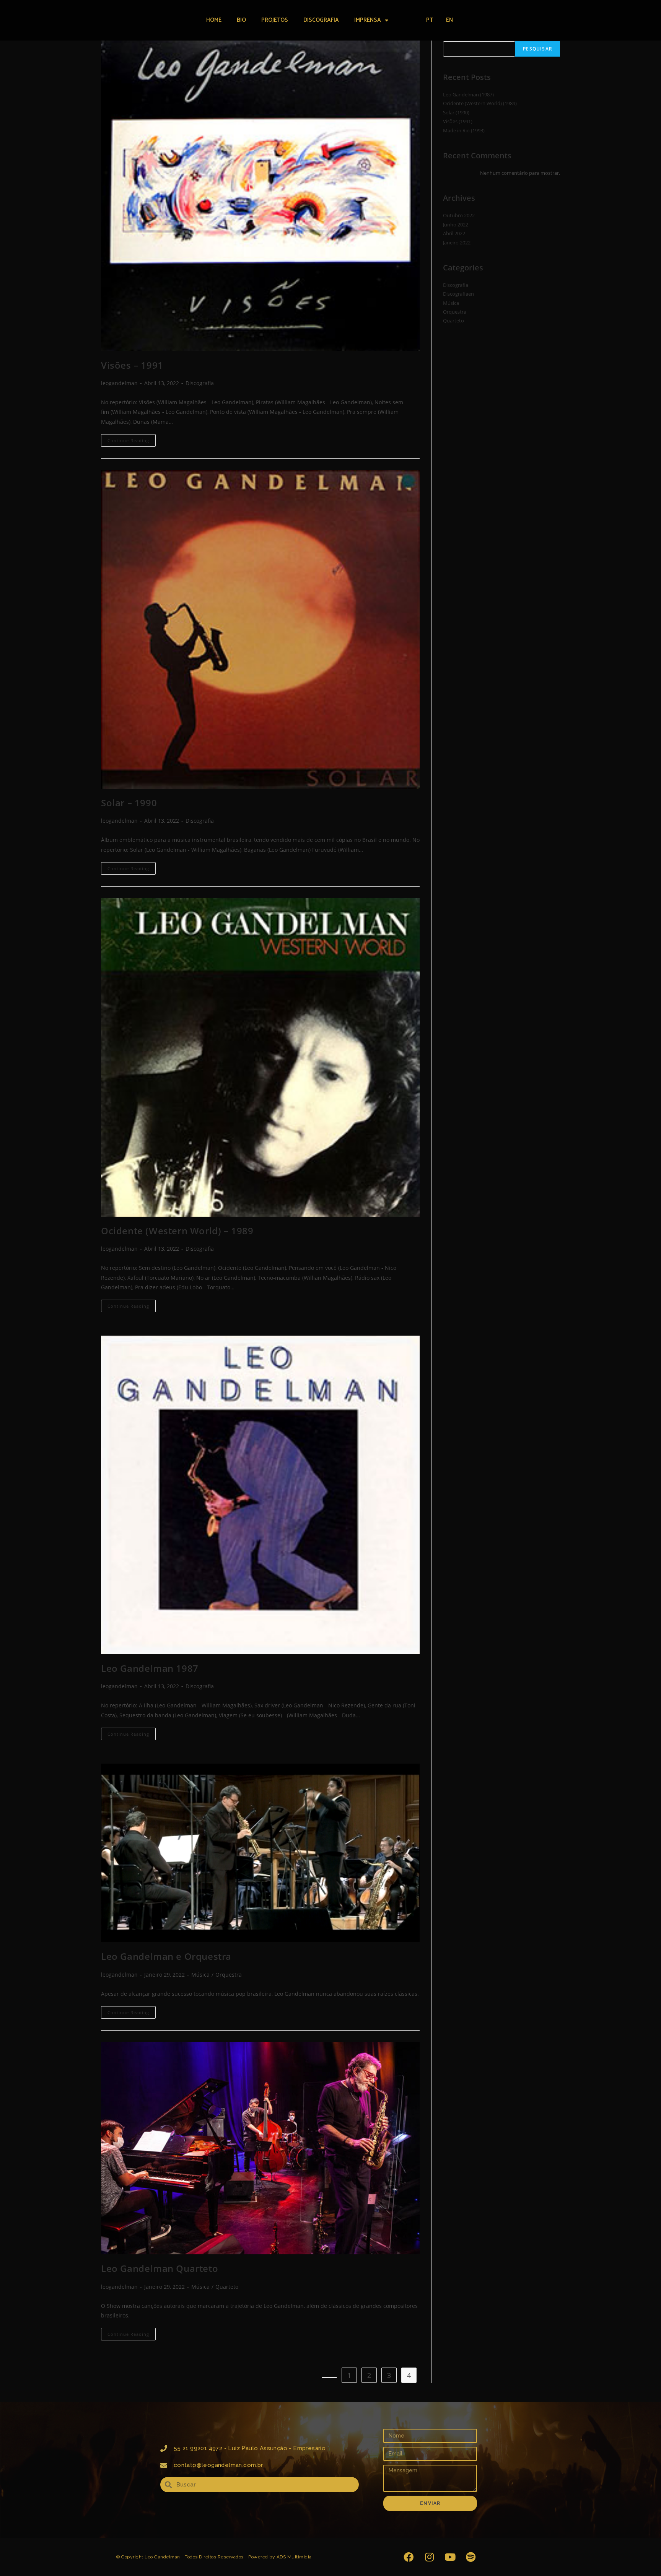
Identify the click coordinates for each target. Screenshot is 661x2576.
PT (430, 20)
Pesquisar (538, 49)
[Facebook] (409, 2557)
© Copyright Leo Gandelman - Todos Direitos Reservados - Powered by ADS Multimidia (214, 2557)
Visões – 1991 (132, 365)
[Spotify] (471, 2557)
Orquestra (229, 1975)
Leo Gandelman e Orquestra (166, 1956)
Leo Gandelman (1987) (468, 94)
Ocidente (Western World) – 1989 (177, 1231)
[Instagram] (429, 2557)
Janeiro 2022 (457, 242)
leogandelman (119, 383)
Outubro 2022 (459, 215)
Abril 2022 (454, 233)
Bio (241, 20)
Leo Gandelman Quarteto (160, 2268)
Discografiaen (458, 294)
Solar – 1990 (129, 803)
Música (200, 1975)
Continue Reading (132, 439)
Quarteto (227, 2287)
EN (449, 20)
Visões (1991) (458, 121)
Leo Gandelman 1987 (150, 1668)
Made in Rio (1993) (464, 130)
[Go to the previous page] (329, 2377)
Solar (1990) (456, 112)
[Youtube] (450, 2557)
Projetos (275, 20)
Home (214, 20)
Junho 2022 (456, 225)
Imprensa (368, 20)
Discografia (321, 20)
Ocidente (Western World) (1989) (480, 103)
